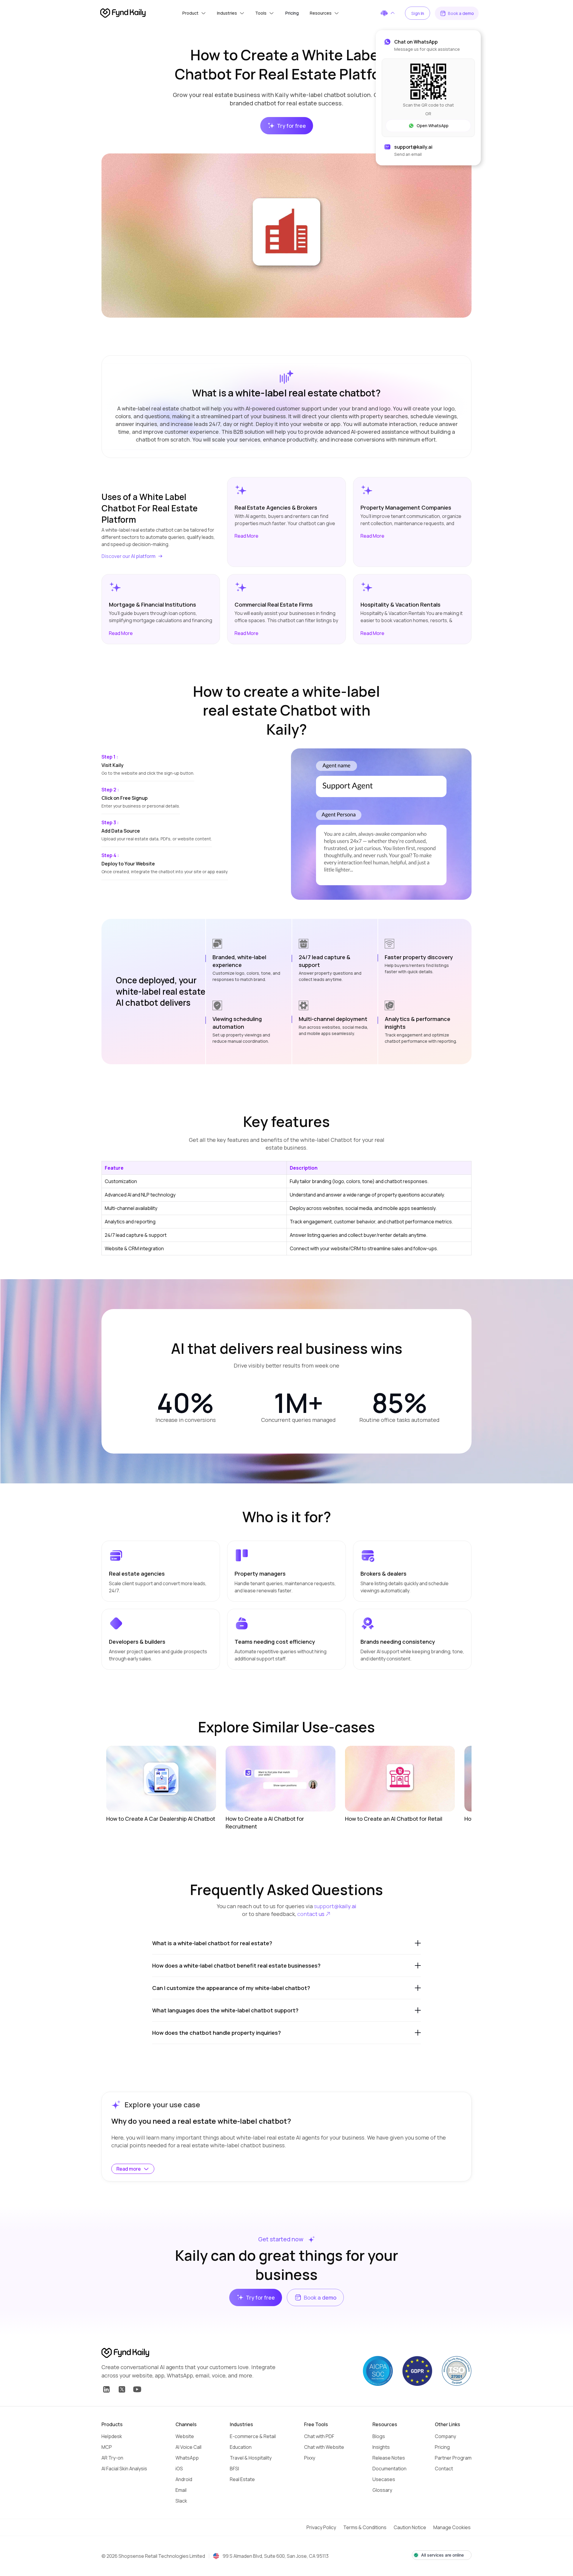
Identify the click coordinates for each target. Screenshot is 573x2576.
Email (181, 2490)
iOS (179, 2469)
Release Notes (389, 2458)
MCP (107, 2447)
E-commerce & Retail (253, 2436)
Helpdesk (112, 2436)
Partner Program (453, 2458)
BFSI (234, 2469)
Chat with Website (324, 2447)
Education (241, 2447)
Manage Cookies (452, 2527)
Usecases (384, 2479)
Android (184, 2479)
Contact (444, 2469)
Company (445, 2436)
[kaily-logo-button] (125, 2353)
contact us (311, 1914)
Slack (181, 2501)
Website (185, 2436)
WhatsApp (187, 2458)
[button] (194, 13)
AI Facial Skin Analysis (124, 2469)
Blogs (379, 2436)
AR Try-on (112, 2458)
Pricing (442, 2447)
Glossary (382, 2490)
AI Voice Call (188, 2447)
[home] (123, 13)
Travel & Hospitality (251, 2458)
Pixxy (310, 2458)
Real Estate (242, 2479)
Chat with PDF (319, 2436)
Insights (381, 2447)
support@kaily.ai (335, 1906)
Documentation (389, 2469)
